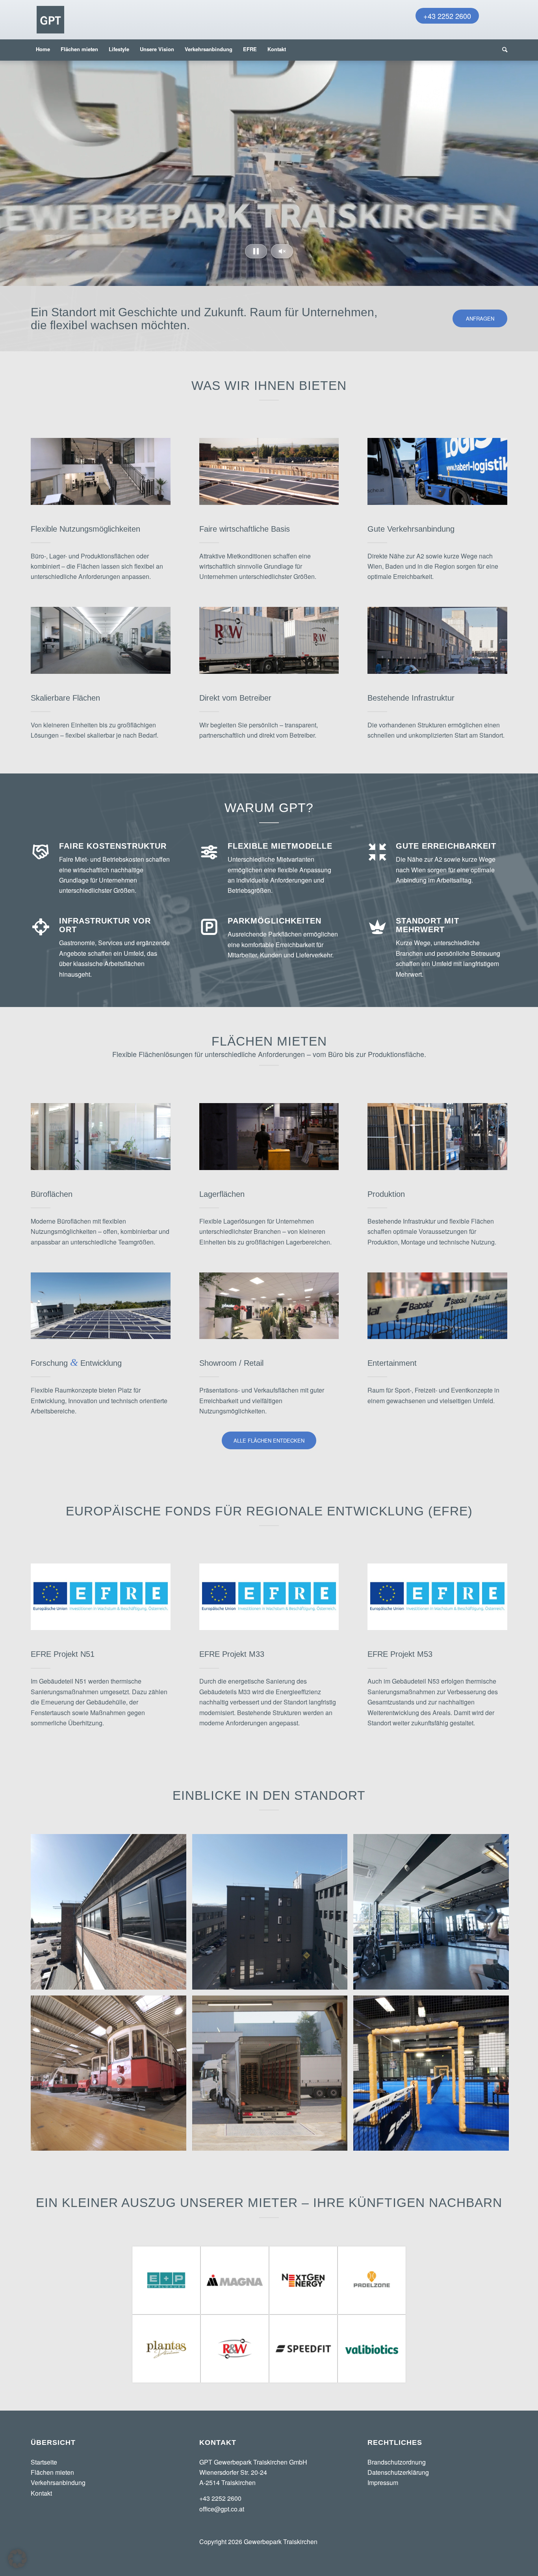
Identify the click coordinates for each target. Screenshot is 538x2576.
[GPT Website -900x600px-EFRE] (101, 1597)
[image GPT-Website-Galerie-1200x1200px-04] (111, 1915)
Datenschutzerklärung (398, 2472)
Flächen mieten (52, 2472)
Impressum (383, 2482)
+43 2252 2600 (447, 16)
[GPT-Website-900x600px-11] (437, 1137)
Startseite (44, 2462)
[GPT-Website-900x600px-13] (101, 1137)
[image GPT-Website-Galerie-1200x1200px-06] (434, 1915)
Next (531, 165)
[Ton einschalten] (282, 251)
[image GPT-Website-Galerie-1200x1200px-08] (273, 2076)
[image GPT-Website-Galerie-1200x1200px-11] (111, 2076)
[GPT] (50, 20)
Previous (7, 165)
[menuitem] (43, 49)
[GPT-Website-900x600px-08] (269, 1137)
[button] (17, 2559)
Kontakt (41, 2493)
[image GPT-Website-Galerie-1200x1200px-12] (434, 2076)
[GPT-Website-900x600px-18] (101, 1306)
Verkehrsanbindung (58, 2482)
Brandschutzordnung (397, 2462)
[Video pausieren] (256, 251)
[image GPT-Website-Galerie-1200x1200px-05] (273, 1915)
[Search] (502, 49)
